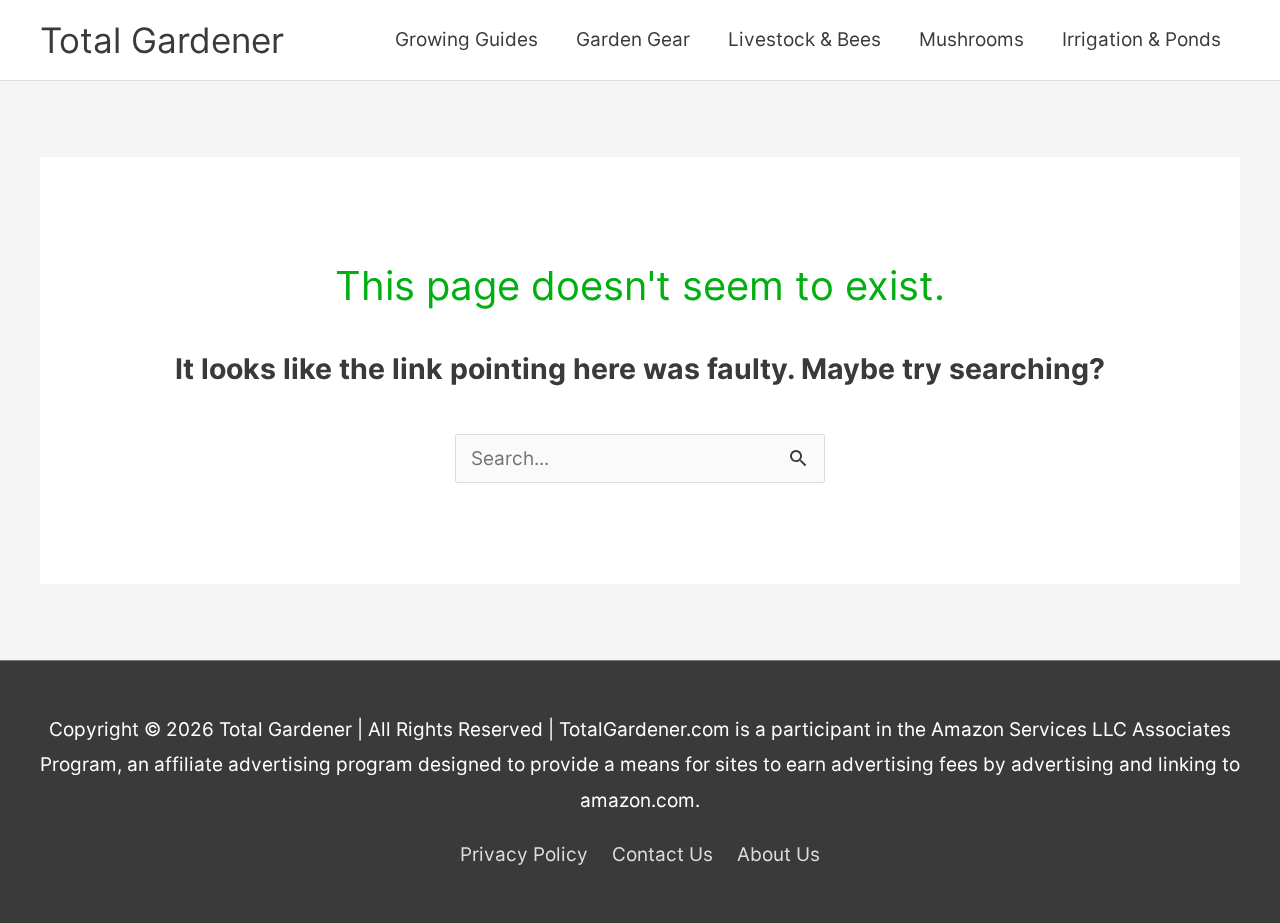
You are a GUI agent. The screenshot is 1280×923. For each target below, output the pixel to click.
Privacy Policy (524, 854)
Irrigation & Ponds (1141, 39)
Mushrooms (971, 39)
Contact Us (662, 854)
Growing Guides (466, 39)
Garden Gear (633, 39)
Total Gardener (162, 40)
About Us (778, 854)
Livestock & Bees (804, 39)
